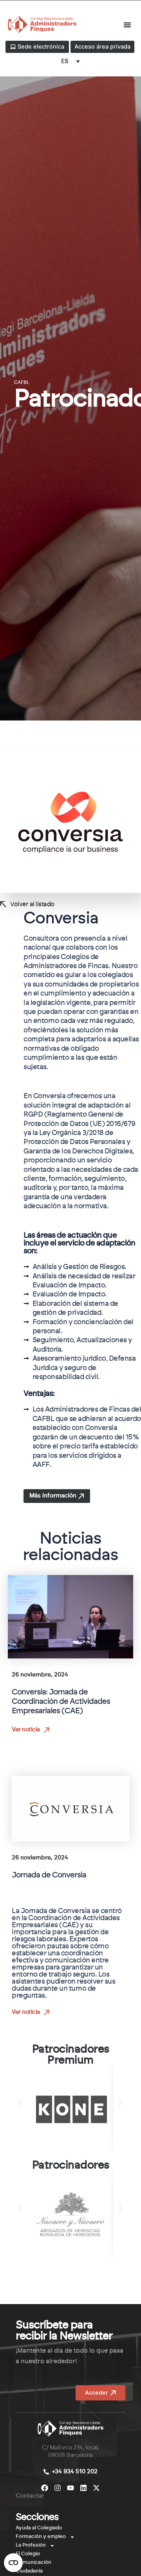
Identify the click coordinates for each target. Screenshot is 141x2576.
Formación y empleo (41, 2537)
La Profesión (31, 2545)
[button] (21, 2103)
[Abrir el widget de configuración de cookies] (13, 2563)
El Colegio (28, 2554)
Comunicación (33, 2562)
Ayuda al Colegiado (39, 2528)
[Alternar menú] (127, 25)
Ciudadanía (29, 2571)
